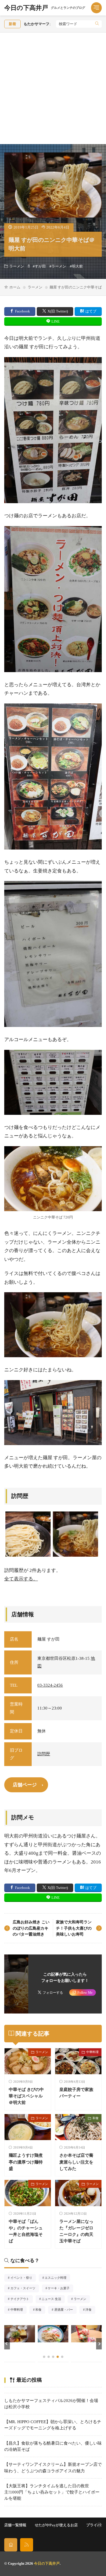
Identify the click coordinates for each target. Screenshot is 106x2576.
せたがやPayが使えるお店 (56, 2525)
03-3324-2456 (50, 1685)
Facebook (22, 311)
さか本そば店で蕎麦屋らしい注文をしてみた (76, 2162)
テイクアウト (21, 2299)
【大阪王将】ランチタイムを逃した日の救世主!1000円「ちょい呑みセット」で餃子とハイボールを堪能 (52, 2492)
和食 (96, 2118)
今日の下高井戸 (45, 8)
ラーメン (17, 266)
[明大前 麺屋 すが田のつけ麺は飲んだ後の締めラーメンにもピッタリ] (28, 1534)
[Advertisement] (53, 88)
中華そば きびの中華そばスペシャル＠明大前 (26, 2096)
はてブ (91, 311)
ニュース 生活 (53, 2299)
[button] (7, 2344)
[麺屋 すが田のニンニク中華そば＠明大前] (75, 1534)
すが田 (40, 266)
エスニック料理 (57, 2278)
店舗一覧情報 (15, 2525)
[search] (97, 24)
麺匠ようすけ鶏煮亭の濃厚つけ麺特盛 (26, 2162)
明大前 (77, 266)
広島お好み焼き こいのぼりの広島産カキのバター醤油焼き (31, 1928)
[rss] (27, 2545)
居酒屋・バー (65, 2310)
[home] (11, 2545)
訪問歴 (44, 1754)
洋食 (90, 2310)
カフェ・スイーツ (25, 2289)
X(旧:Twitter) (58, 311)
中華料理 (92, 2052)
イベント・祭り (23, 2278)
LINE (56, 321)
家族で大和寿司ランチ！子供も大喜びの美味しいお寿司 (74, 1928)
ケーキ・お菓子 (60, 2289)
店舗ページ (25, 1785)
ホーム (15, 287)
